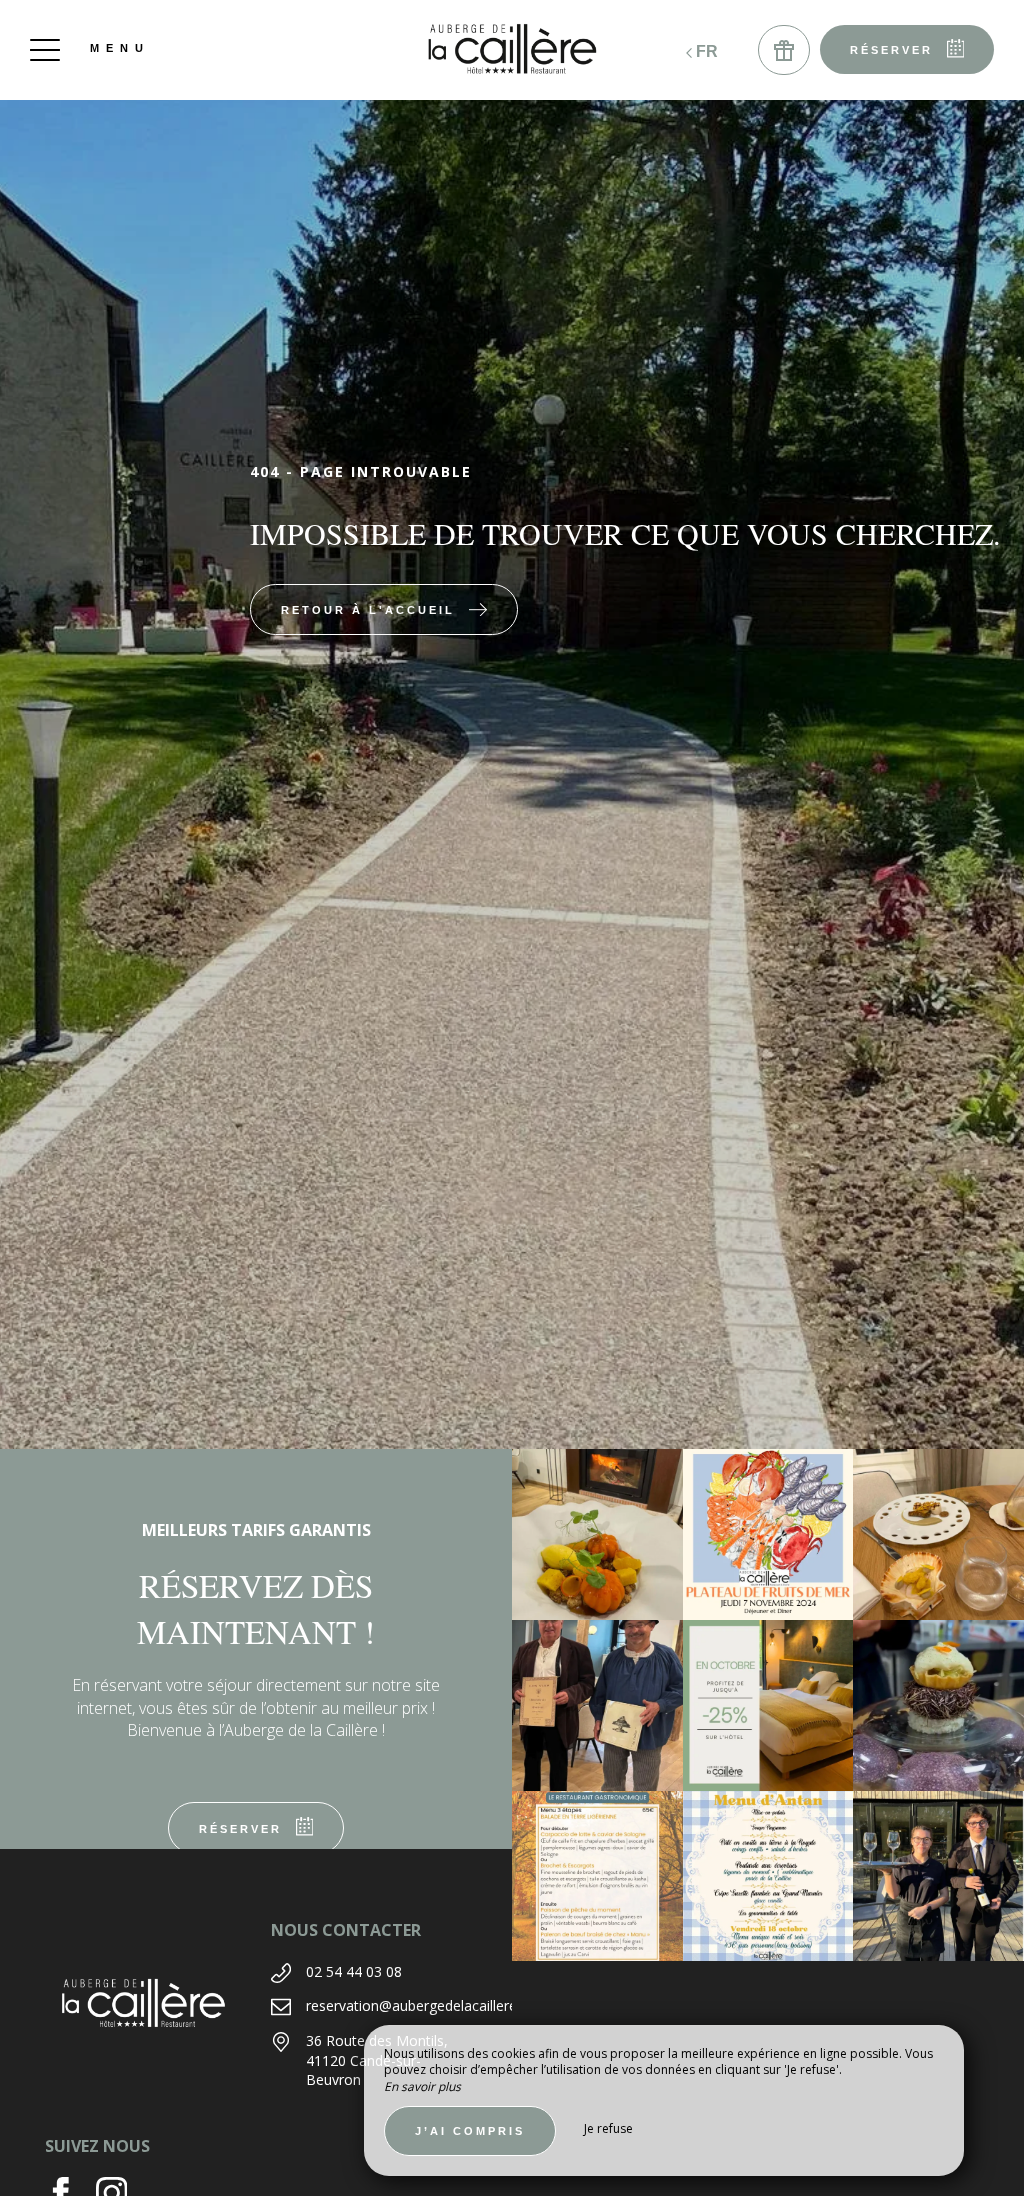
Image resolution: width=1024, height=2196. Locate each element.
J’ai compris (470, 2131)
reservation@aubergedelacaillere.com (427, 2005)
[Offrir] (784, 50)
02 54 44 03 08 (354, 1971)
